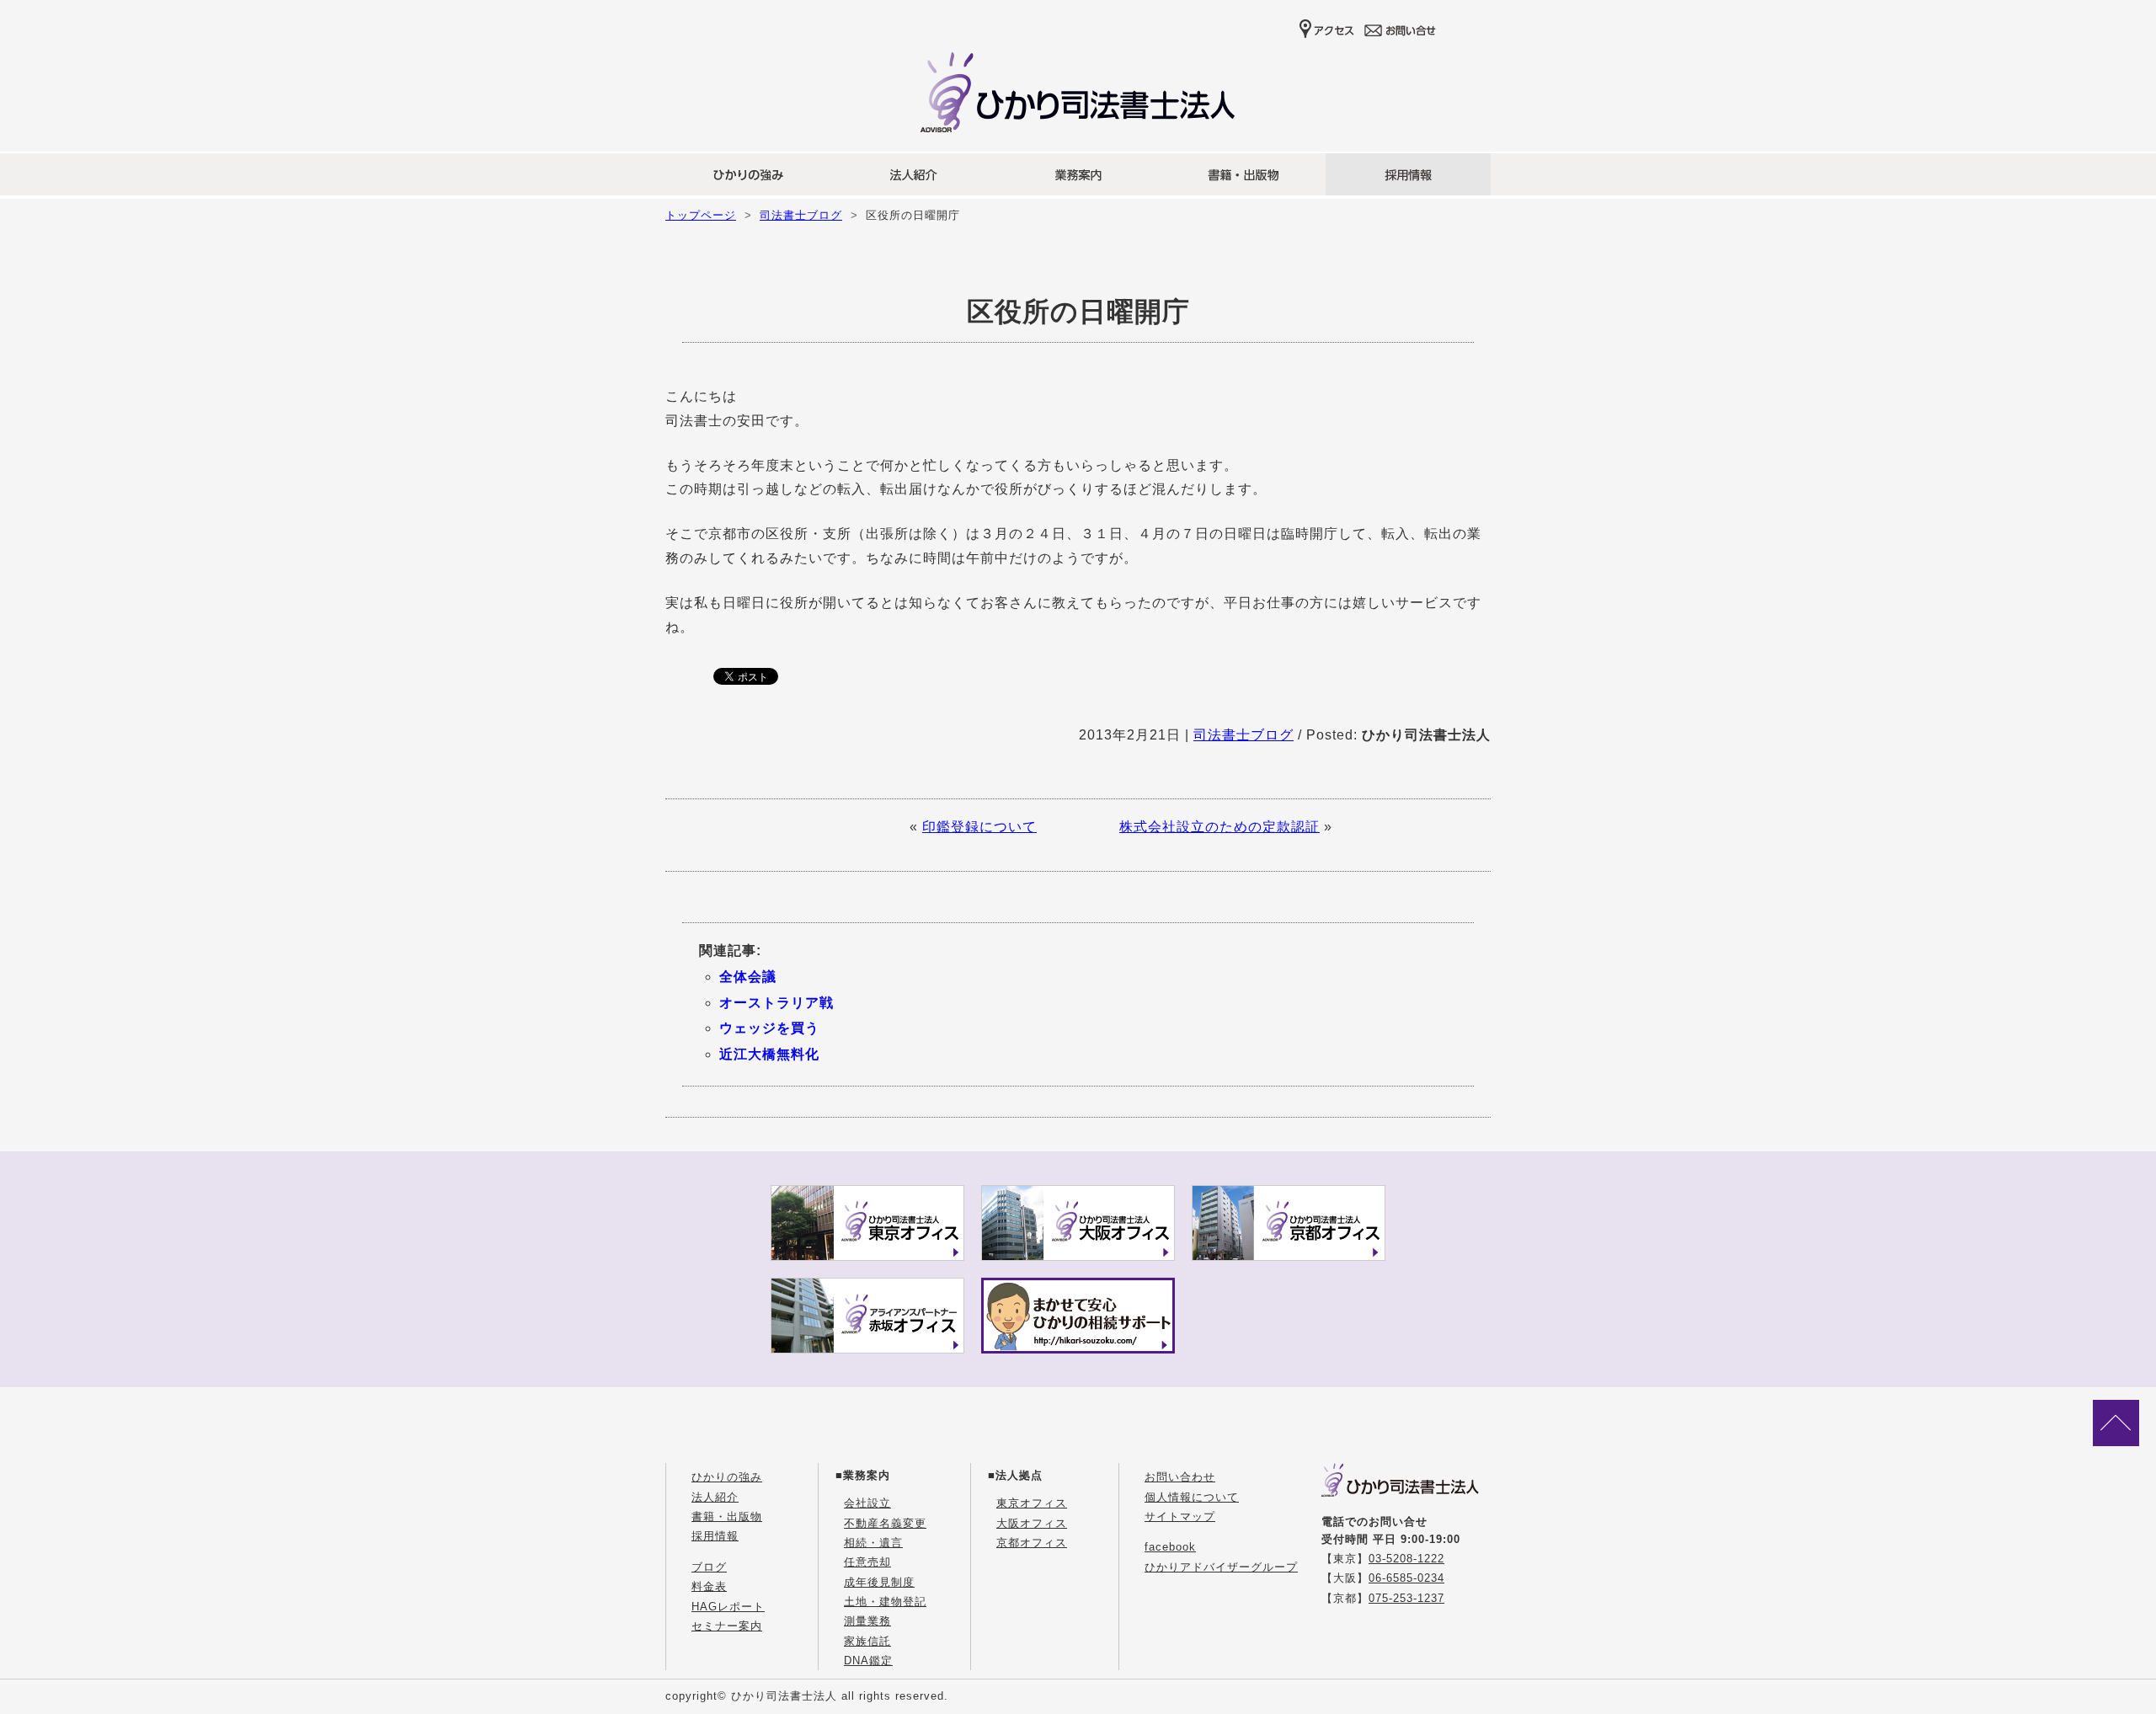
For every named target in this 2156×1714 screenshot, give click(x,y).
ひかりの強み (727, 1477)
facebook (1170, 1547)
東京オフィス (1032, 1503)
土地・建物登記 (885, 1602)
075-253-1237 (1406, 1598)
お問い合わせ (1180, 1477)
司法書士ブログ (801, 215)
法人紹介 (715, 1497)
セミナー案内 (727, 1626)
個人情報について (1192, 1497)
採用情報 (715, 1536)
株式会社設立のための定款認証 (1219, 827)
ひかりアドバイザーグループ (1221, 1567)
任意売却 (867, 1562)
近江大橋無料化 (769, 1054)
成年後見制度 (879, 1582)
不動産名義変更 (885, 1523)
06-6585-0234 (1406, 1578)
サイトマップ (1180, 1516)
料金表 (709, 1586)
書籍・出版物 (727, 1516)
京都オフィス (1032, 1543)
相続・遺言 (873, 1543)
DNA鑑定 (868, 1661)
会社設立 (867, 1503)
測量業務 (867, 1621)
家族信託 (867, 1641)
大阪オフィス (1032, 1523)
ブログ (709, 1567)
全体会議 (748, 977)
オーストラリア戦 (776, 1003)
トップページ (701, 215)
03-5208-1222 (1406, 1559)
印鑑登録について (979, 827)
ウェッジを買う (769, 1028)
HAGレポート (728, 1607)
